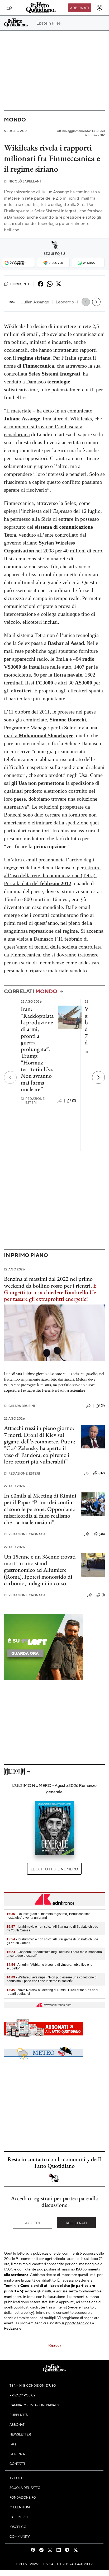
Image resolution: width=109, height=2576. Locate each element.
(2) (74, 1100)
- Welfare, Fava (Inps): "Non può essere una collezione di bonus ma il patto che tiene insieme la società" (52, 1979)
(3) (103, 1405)
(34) (102, 1534)
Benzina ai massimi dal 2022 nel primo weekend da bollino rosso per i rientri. (48, 1282)
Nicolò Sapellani (22, 181)
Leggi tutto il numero (54, 1869)
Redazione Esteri (33, 1101)
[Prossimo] (98, 1077)
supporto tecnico (75, 2323)
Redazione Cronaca (25, 1534)
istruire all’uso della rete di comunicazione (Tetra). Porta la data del (52, 875)
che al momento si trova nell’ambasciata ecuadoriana (53, 426)
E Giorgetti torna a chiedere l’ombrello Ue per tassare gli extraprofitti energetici (50, 1292)
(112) (102, 1473)
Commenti (20, 284)
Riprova (55, 2345)
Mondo (15, 119)
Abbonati (80, 8)
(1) (103, 1595)
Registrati (76, 2223)
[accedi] (99, 8)
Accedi (33, 2223)
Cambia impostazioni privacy (34, 2405)
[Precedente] (10, 1077)
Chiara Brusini (20, 1406)
